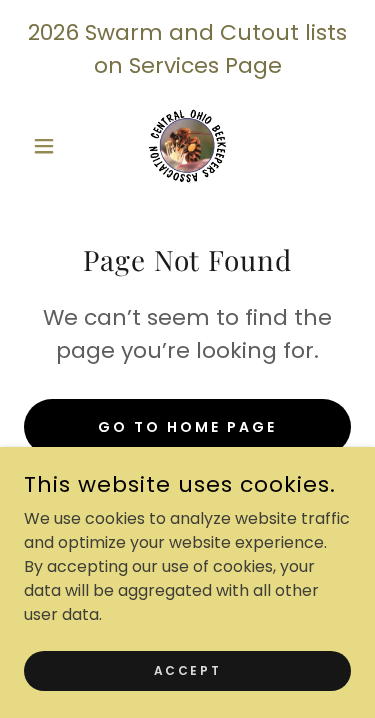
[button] (48, 146)
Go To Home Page (187, 427)
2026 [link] (53, 32)
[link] (187, 146)
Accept (187, 669)
